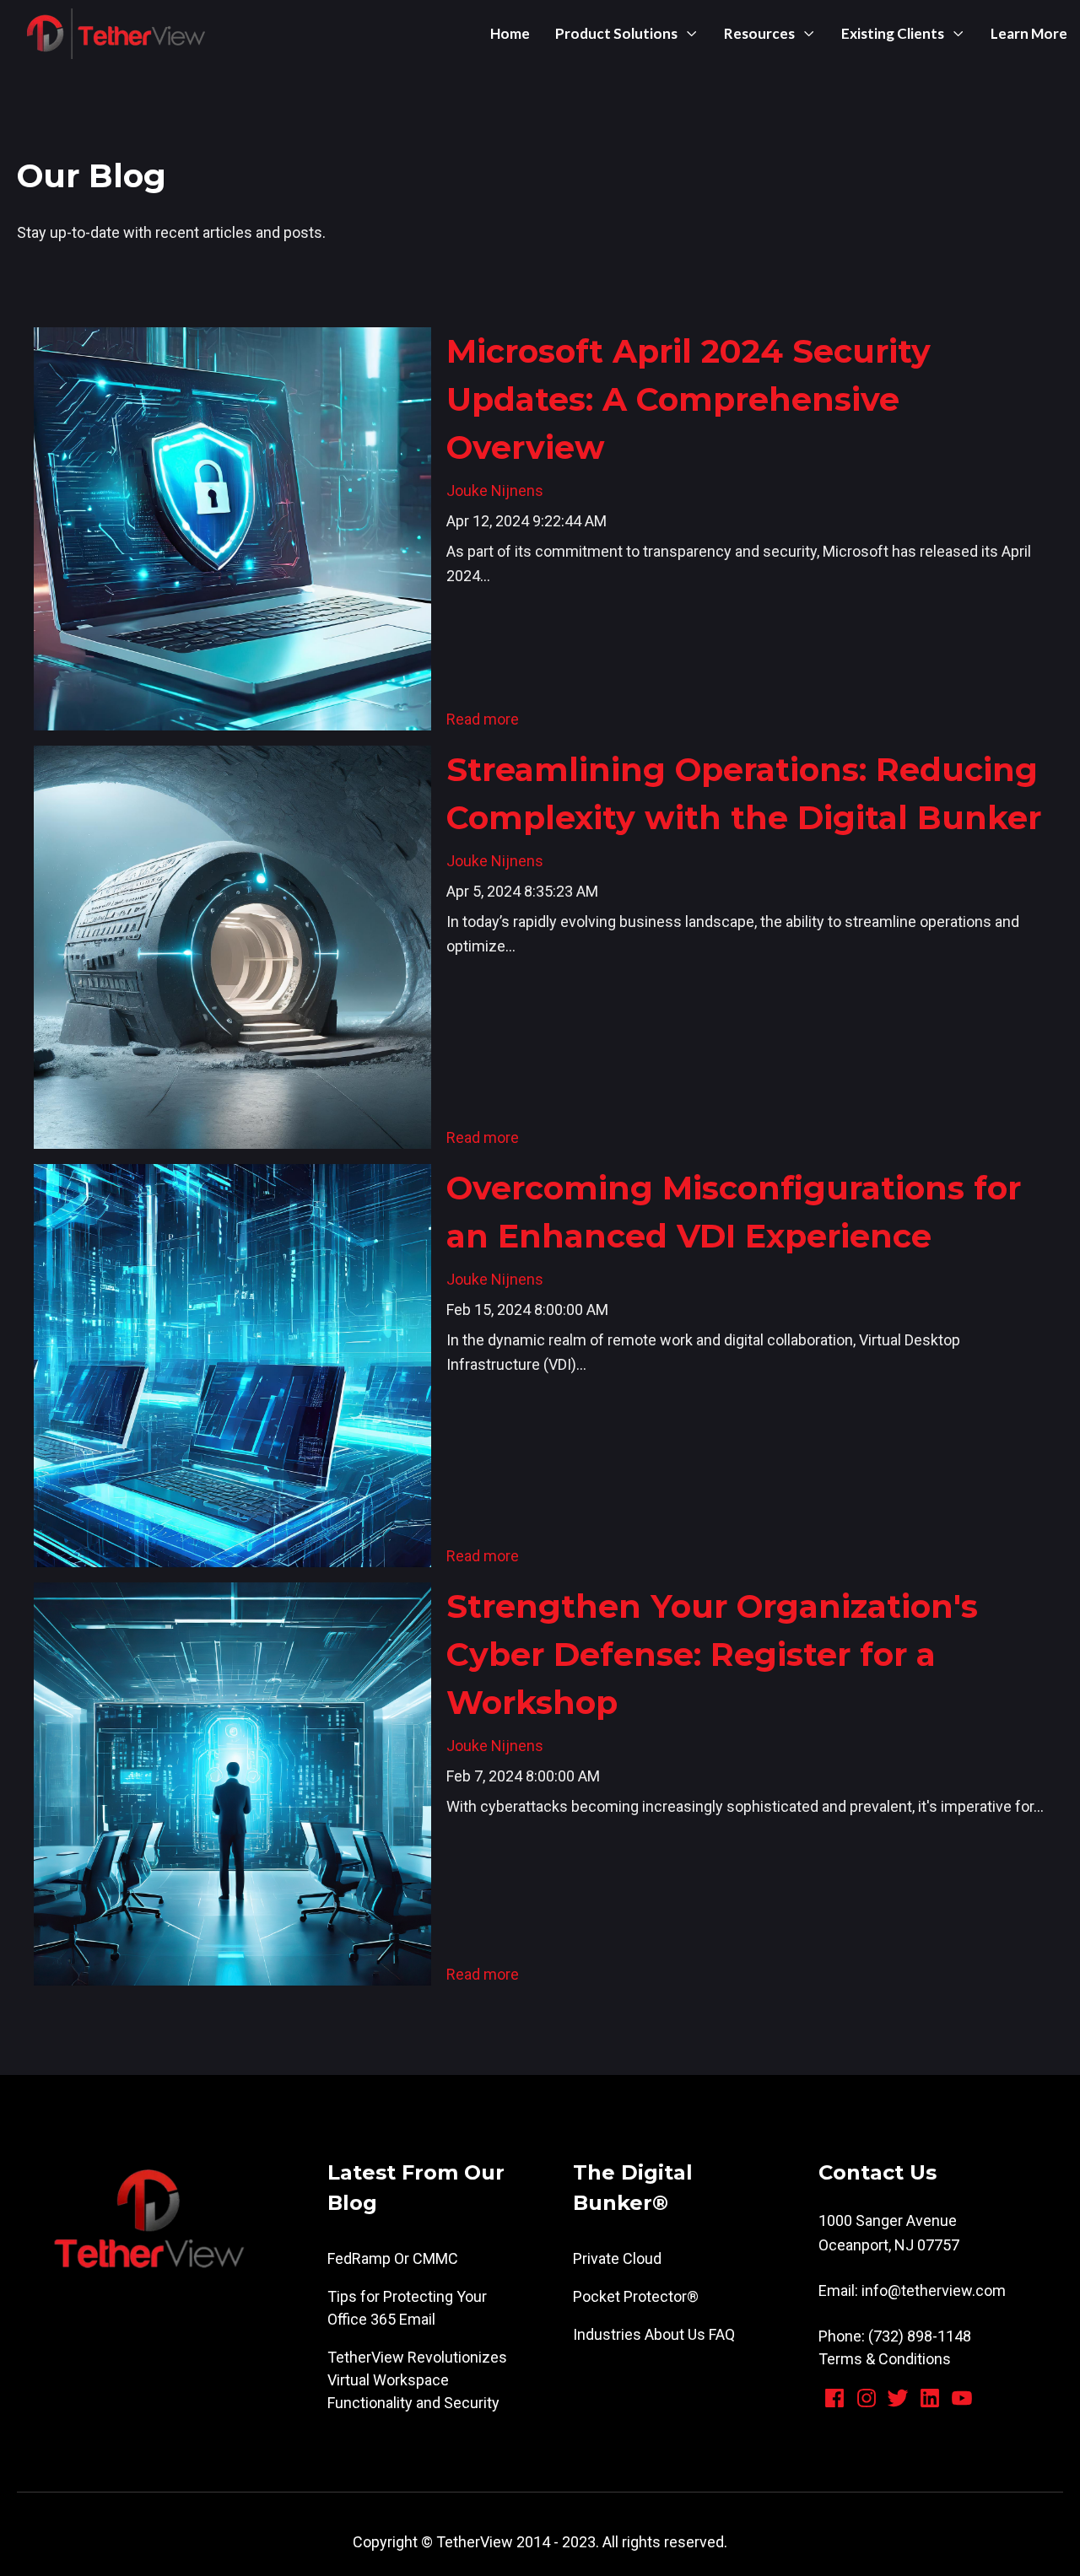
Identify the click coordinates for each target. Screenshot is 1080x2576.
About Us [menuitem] (675, 2334)
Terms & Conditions (885, 2359)
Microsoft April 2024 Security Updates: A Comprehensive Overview (688, 399)
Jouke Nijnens (495, 490)
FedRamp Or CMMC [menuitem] (393, 2258)
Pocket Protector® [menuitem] (636, 2296)
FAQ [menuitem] (722, 2334)
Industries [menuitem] (607, 2334)
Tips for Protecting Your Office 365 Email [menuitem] (407, 2308)
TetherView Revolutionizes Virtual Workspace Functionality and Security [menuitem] (417, 2380)
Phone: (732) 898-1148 (895, 2336)
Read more (483, 719)
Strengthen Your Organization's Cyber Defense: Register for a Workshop (712, 1654)
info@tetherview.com (934, 2290)
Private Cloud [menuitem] (617, 2258)
